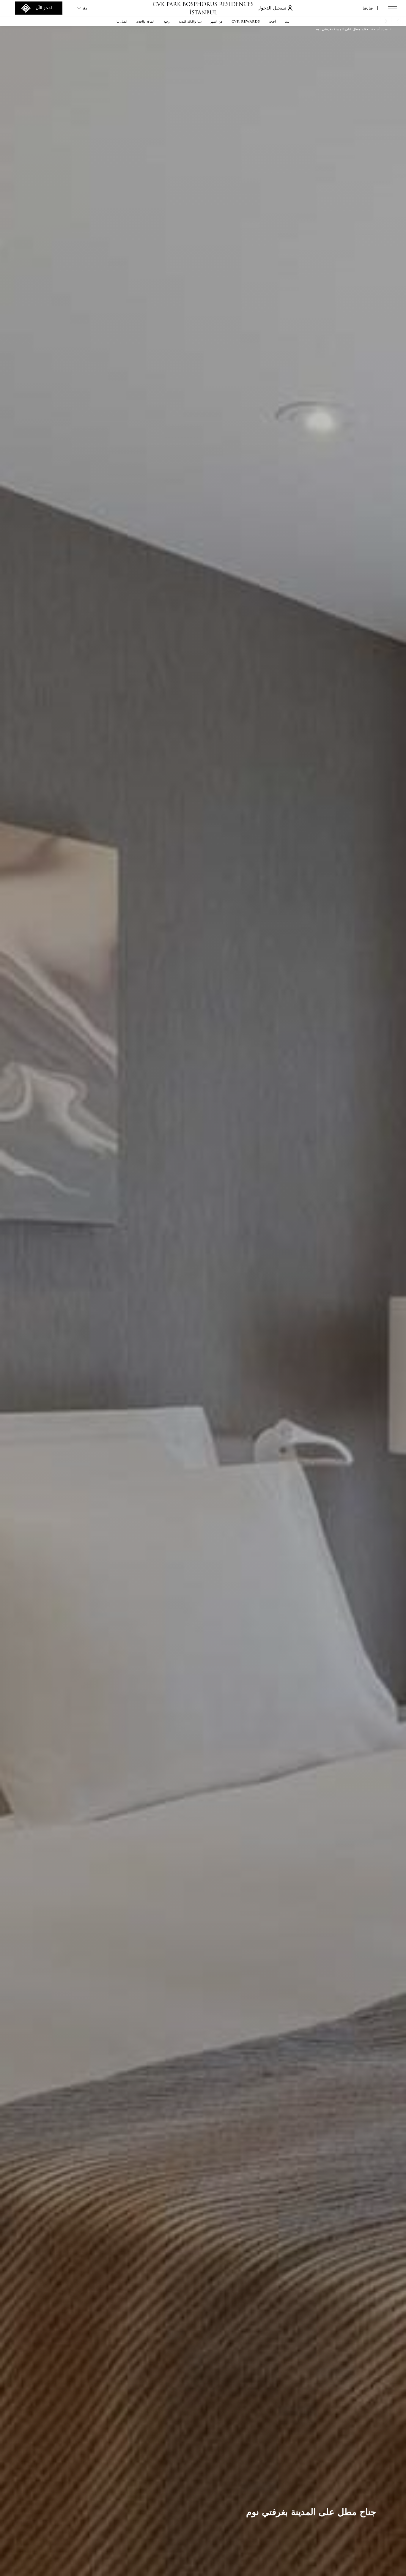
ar (85, 8)
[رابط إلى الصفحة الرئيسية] (203, 8)
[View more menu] (393, 10)
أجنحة (375, 29)
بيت (385, 29)
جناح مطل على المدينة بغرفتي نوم (342, 29)
